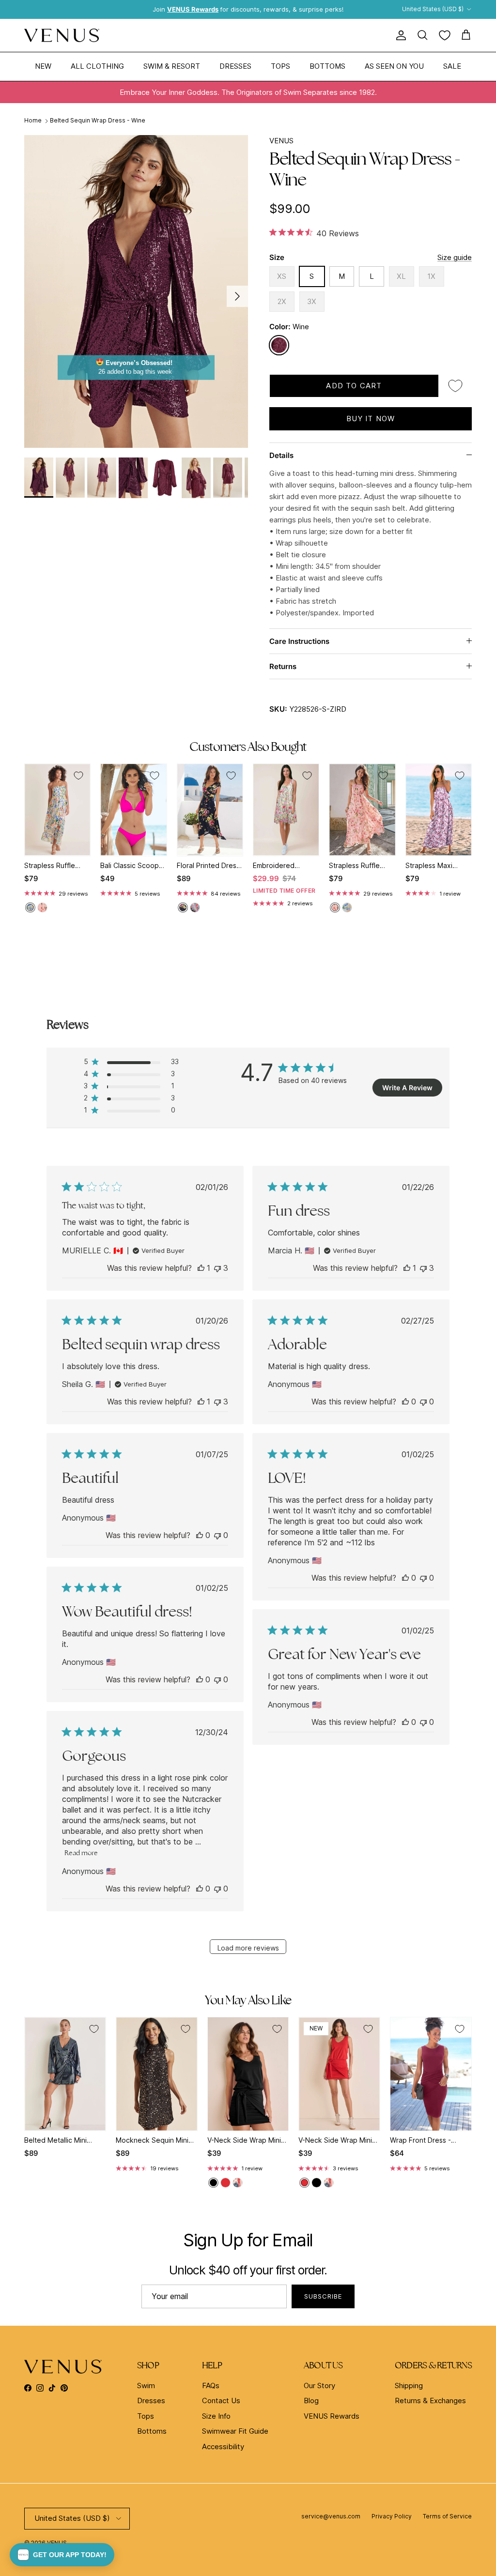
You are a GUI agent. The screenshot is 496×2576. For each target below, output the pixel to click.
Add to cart (354, 386)
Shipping (409, 2385)
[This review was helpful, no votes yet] (405, 1402)
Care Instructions (299, 641)
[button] (62, 2555)
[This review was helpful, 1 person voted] (201, 1268)
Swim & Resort (172, 66)
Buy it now (371, 419)
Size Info (216, 2416)
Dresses (235, 66)
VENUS (281, 141)
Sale (452, 66)
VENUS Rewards (332, 2416)
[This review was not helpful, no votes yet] (423, 1402)
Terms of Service (447, 2516)
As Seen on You (394, 66)
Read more (81, 1853)
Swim (146, 2385)
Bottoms (327, 66)
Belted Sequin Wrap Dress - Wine (98, 121)
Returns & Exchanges (430, 2401)
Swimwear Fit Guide (235, 2431)
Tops (280, 66)
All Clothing (97, 66)
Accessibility (223, 2446)
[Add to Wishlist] (455, 386)
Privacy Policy (392, 2516)
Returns (283, 666)
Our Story (319, 2385)
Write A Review (407, 1088)
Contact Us (221, 2401)
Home (33, 121)
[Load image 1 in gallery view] (136, 291)
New (43, 66)
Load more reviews (248, 1948)
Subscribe (323, 2296)
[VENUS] (62, 36)
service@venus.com (331, 2516)
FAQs (211, 2385)
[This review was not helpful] (217, 1268)
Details (281, 455)
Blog (311, 2401)
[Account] (399, 35)
